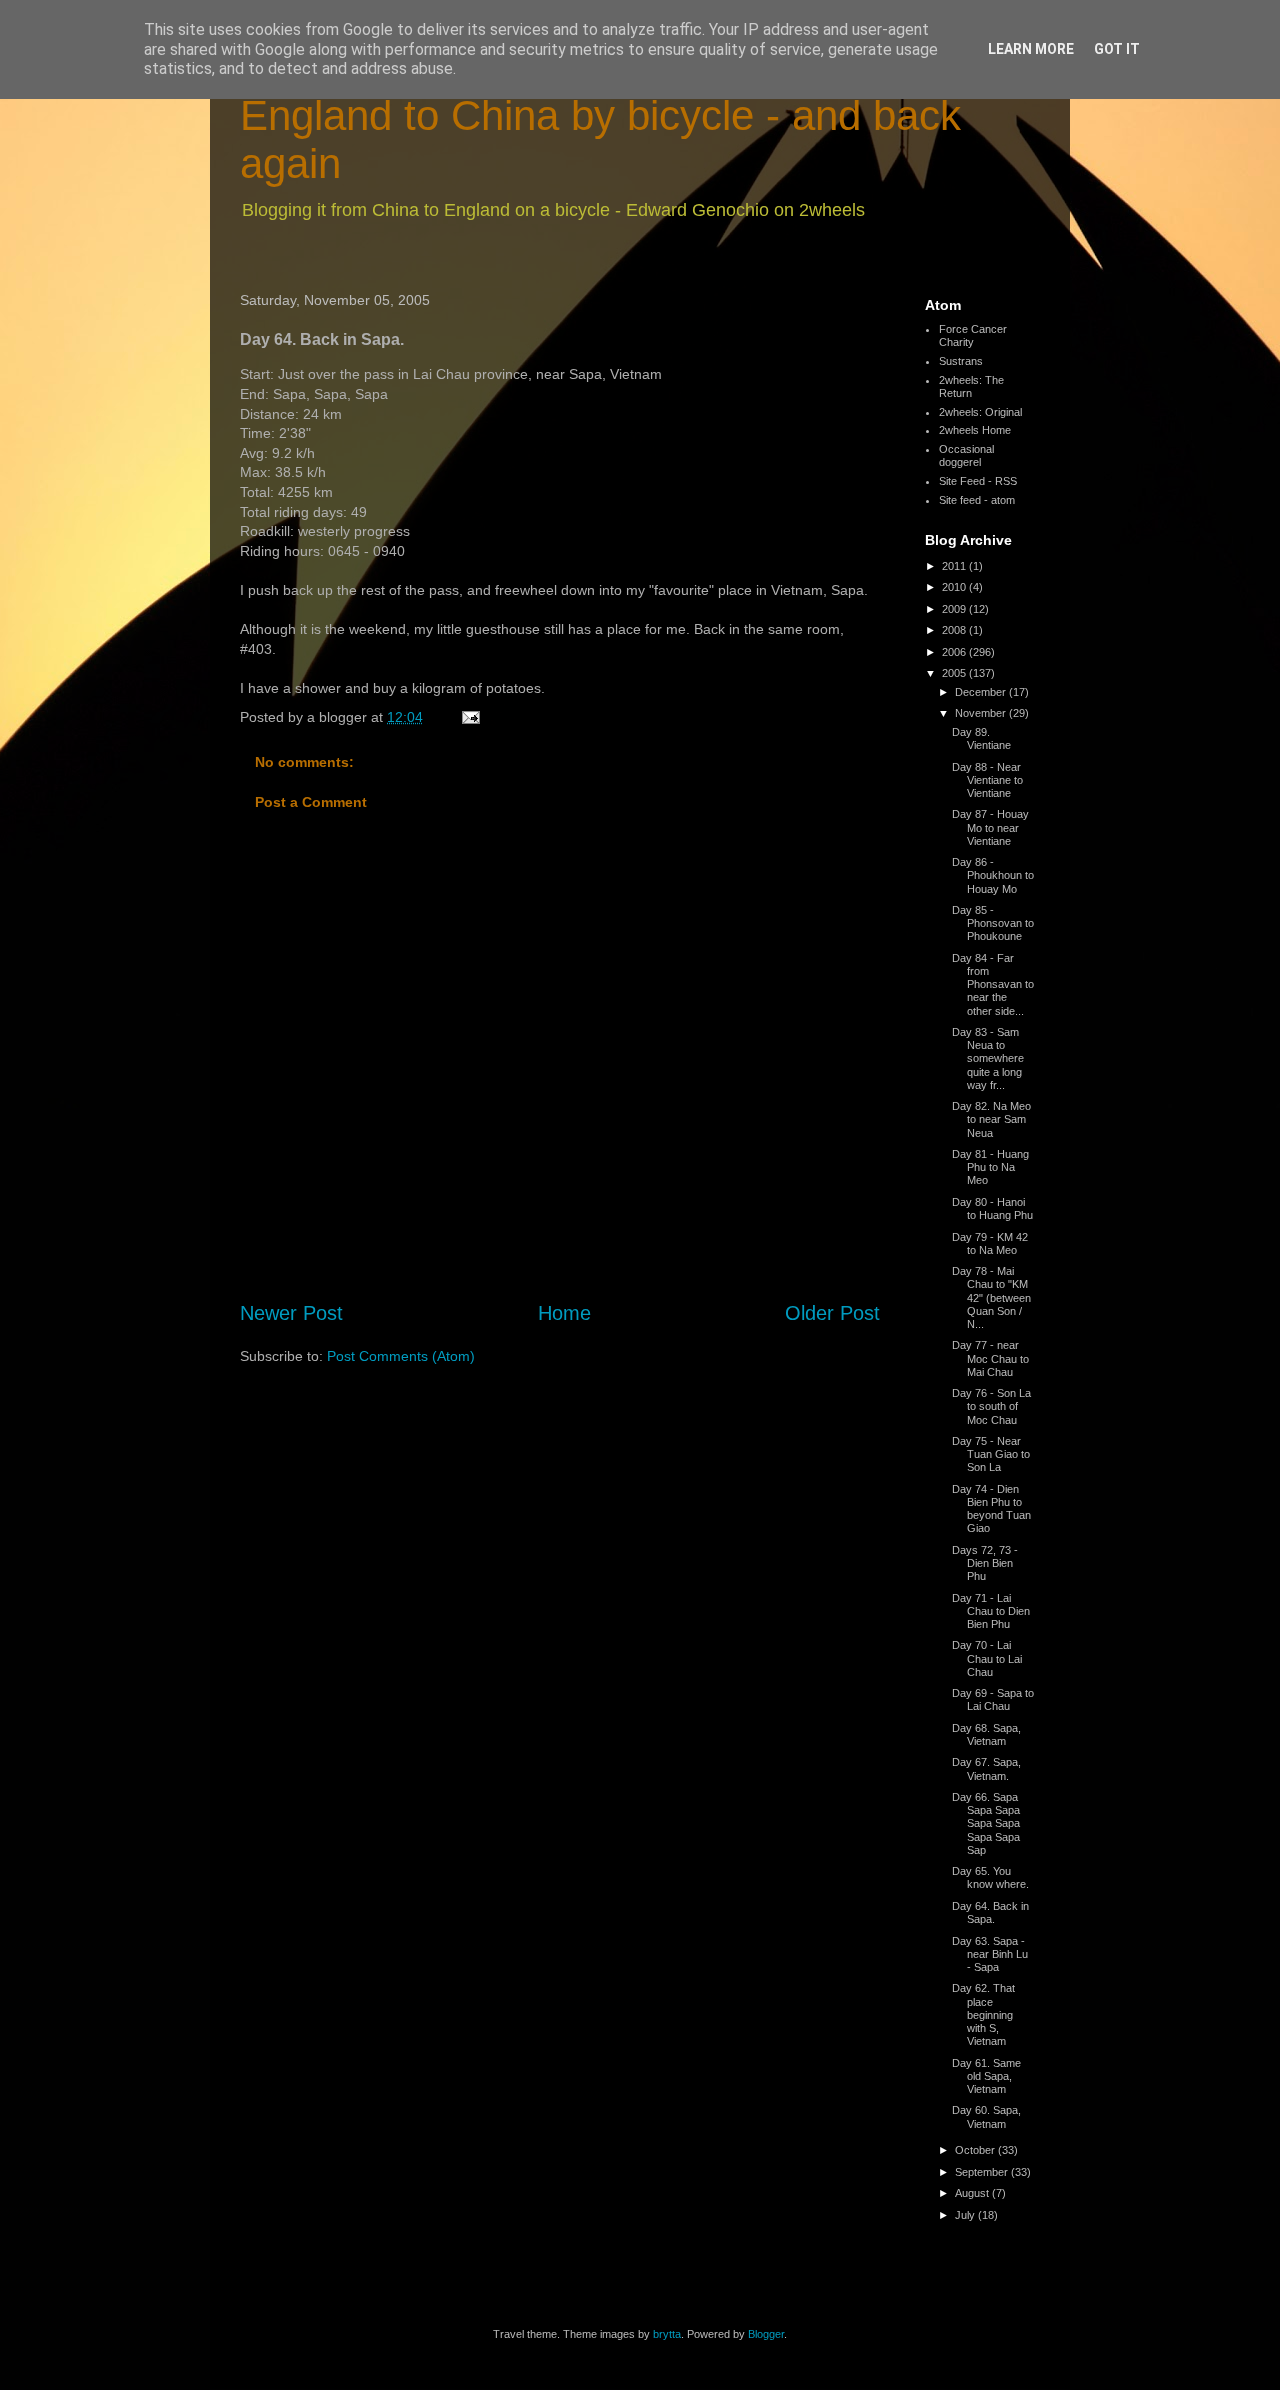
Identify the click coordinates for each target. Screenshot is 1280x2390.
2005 (955, 673)
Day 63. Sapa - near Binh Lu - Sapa (990, 1954)
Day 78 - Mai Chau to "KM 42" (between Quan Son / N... (991, 1297)
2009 (955, 609)
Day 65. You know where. (990, 1877)
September (983, 2172)
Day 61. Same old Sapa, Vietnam (986, 2076)
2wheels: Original (980, 412)
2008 (955, 630)
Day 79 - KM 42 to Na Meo (990, 1243)
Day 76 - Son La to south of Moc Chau (991, 1406)
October (976, 2150)
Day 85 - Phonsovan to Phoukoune (993, 923)
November (982, 713)
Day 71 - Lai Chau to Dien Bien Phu (991, 1611)
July (966, 2215)
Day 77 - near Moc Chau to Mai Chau (990, 1358)
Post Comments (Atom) (401, 1356)
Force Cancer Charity (973, 335)
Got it (1117, 49)
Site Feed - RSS (978, 481)
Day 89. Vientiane (981, 738)
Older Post (832, 1313)
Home (564, 1313)
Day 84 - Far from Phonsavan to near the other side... (993, 984)
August (973, 2193)
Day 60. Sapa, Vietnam (986, 2116)
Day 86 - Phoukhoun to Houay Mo (993, 875)
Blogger (766, 2334)
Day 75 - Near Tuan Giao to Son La (991, 1454)
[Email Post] (469, 717)
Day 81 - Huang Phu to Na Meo (990, 1167)
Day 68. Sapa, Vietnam (986, 1734)
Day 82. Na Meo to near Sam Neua (991, 1119)
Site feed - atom (977, 500)
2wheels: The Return (971, 386)
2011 (955, 566)
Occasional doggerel (966, 455)
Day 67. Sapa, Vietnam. (986, 1768)
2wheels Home (975, 430)
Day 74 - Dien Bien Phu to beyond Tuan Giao (991, 1509)
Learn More (1031, 49)
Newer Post (291, 1313)
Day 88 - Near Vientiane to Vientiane (987, 780)
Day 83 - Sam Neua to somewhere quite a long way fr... (988, 1058)
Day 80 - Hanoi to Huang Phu (992, 1208)
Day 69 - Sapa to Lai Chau (993, 1699)
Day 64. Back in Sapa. (990, 1912)
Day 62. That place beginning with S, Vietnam (983, 2014)
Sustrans (961, 361)
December (982, 692)
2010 (955, 587)
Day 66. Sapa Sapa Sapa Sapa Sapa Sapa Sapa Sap (986, 1823)
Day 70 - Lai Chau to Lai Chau (987, 1658)
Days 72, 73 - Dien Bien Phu (985, 1563)
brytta (667, 2334)
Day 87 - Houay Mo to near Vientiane (990, 827)
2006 (955, 652)
